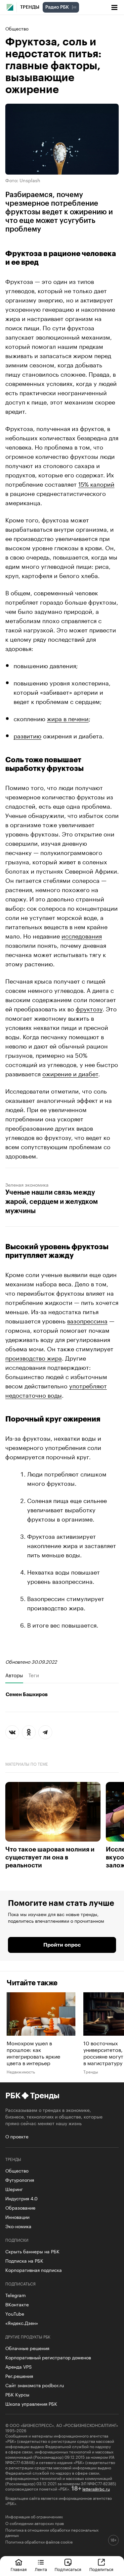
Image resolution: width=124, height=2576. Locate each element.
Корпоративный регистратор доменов (48, 2357)
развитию (27, 735)
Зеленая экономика (27, 1184)
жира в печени (68, 718)
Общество (17, 28)
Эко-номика (18, 2226)
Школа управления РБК (31, 2403)
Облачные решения (27, 2348)
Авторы (14, 1675)
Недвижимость (21, 2071)
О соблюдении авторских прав (35, 2523)
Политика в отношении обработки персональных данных (52, 2532)
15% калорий (96, 483)
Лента (41, 2569)
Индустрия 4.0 (21, 2198)
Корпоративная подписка (34, 2270)
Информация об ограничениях (34, 2516)
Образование (20, 2207)
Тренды (30, 7)
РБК (13, 2096)
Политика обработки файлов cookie (39, 2542)
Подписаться (68, 2569)
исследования (82, 935)
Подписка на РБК (24, 2260)
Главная (19, 2569)
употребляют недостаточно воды (56, 1390)
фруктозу (89, 1008)
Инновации (17, 2217)
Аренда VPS (19, 2366)
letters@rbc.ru (96, 2488)
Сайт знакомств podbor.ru (35, 2385)
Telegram (16, 2295)
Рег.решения (19, 2376)
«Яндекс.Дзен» (22, 2323)
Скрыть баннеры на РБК (32, 2251)
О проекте (17, 2136)
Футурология (20, 2179)
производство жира (34, 1357)
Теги (34, 1675)
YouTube (15, 2313)
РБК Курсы (17, 2394)
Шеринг (14, 2189)
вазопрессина (87, 1320)
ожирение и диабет (70, 1073)
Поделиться (101, 2569)
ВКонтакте (17, 2304)
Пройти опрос (62, 1945)
